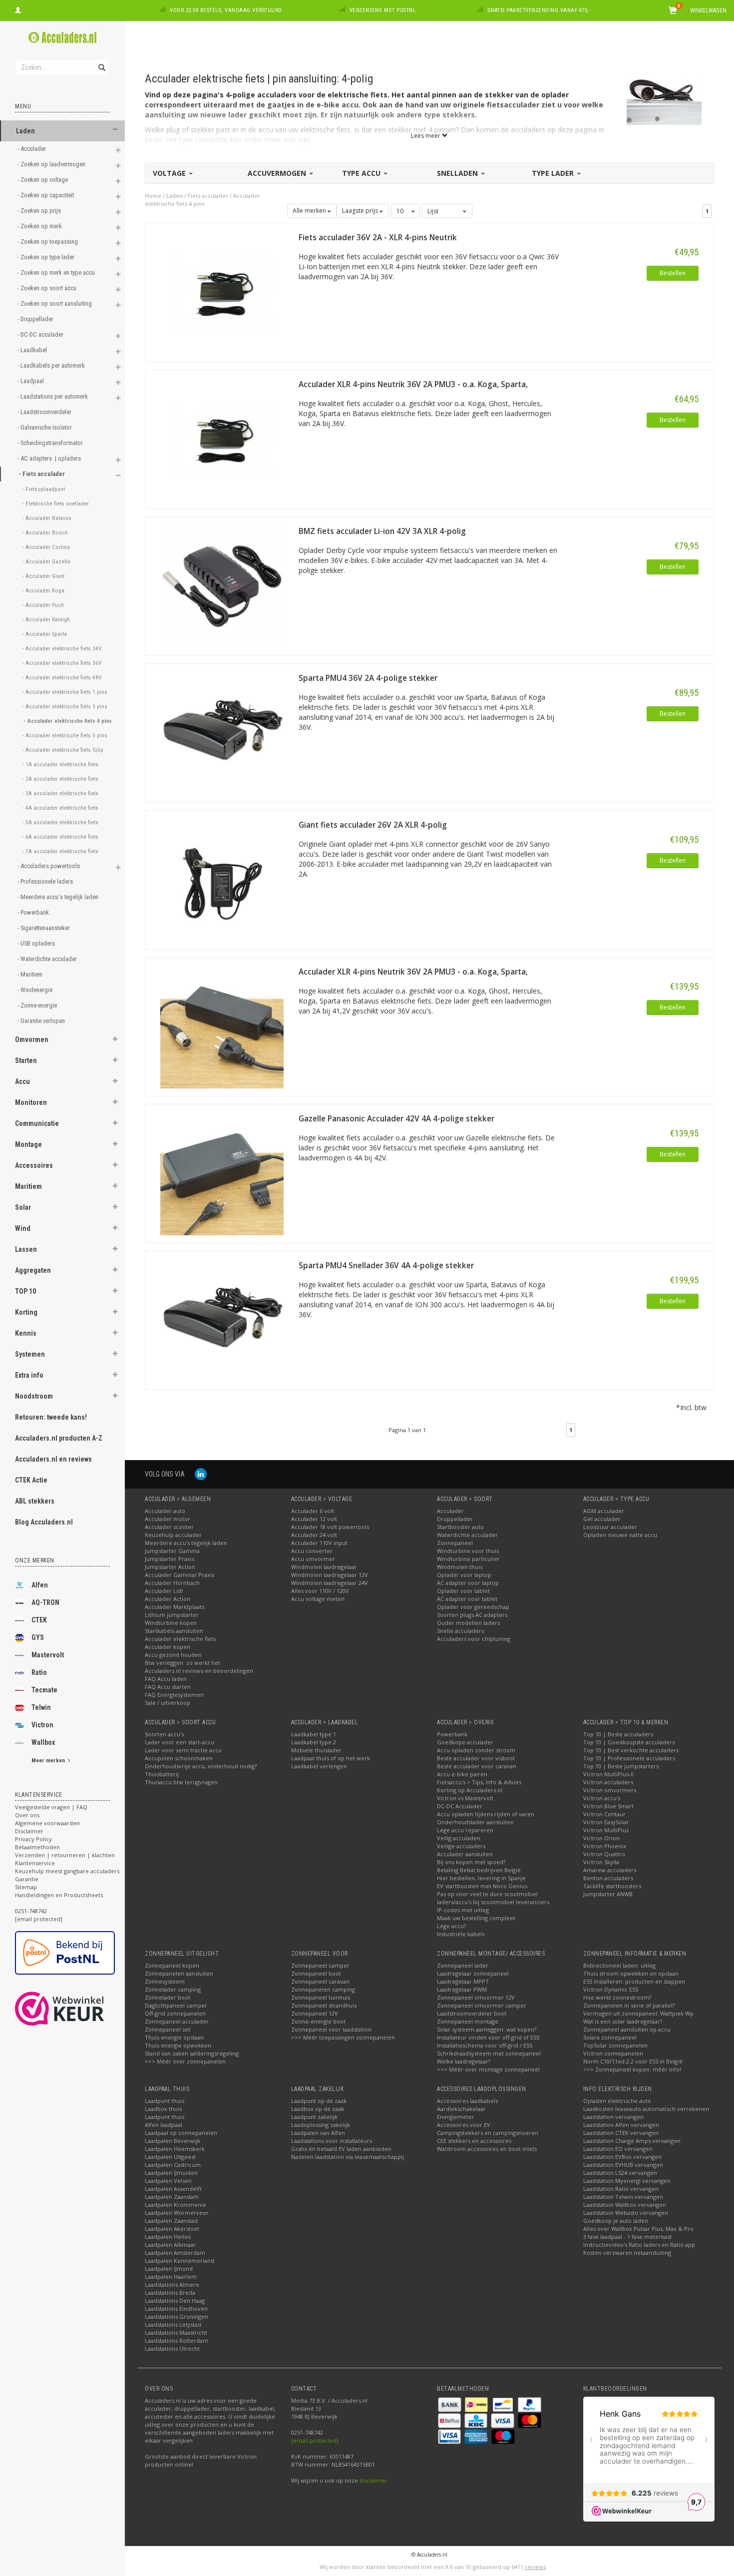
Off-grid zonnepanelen (175, 2013)
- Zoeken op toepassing (48, 242)
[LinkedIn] (201, 1474)
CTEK (39, 1620)
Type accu (362, 173)
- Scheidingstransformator (51, 443)
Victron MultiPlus (606, 1830)
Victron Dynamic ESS (611, 1989)
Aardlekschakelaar (461, 2109)
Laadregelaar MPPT (463, 1981)
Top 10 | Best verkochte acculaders (631, 1750)
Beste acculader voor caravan (477, 1766)
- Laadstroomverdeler (45, 412)
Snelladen (458, 173)
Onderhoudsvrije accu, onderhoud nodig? (201, 1766)
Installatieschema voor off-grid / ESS (485, 2045)
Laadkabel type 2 (314, 1742)
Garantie (27, 1879)
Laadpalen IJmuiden (171, 2173)
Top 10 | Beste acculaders (618, 1734)
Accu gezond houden (173, 1655)
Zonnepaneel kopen (172, 1965)
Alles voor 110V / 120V (320, 1591)
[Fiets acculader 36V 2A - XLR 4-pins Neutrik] (222, 291)
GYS (38, 1637)
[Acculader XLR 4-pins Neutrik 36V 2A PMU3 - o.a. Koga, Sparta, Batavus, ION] (222, 438)
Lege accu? (451, 1926)
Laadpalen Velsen (168, 2181)
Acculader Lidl (164, 1591)
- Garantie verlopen (42, 1021)
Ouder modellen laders (468, 1623)
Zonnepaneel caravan (320, 1981)
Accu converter (312, 1551)
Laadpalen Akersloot (172, 2229)
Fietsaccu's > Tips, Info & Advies (479, 1782)
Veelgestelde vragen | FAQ (51, 1807)
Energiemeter (456, 2117)
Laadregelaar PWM (462, 1989)
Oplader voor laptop (464, 1575)
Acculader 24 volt (314, 1535)
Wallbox (43, 1742)
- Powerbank (34, 912)
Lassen (26, 1249)
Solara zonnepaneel (610, 2037)
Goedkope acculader (465, 1742)
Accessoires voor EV (464, 2125)
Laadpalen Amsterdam (175, 2253)
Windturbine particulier (468, 1559)
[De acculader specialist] (62, 37)
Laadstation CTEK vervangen (621, 2133)
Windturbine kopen (171, 1623)
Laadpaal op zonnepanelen (181, 2133)
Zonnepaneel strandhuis (324, 2005)
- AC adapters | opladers (50, 458)
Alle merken (310, 211)
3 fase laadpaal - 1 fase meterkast (627, 2237)
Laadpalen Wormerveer (177, 2213)
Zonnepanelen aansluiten (179, 1973)
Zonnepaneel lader (463, 1965)
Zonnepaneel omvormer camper (482, 2005)
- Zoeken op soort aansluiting (55, 303)
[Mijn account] (18, 9)
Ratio (39, 1672)
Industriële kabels (461, 1934)
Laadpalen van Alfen (318, 2133)
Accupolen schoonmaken (179, 1758)
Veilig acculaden (459, 1838)
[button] (115, 130)
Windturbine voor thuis (468, 1551)
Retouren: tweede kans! (51, 1417)
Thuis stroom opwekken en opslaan (631, 1973)
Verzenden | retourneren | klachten (65, 1855)
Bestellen (673, 273)
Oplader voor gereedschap (473, 1607)
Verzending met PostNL (383, 10)
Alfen (40, 1585)
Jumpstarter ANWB (608, 1894)
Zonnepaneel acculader (177, 2021)
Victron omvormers (610, 1790)
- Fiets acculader (42, 474)
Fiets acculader (208, 196)
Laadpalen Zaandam (172, 2197)
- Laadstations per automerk (53, 396)
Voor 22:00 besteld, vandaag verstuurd (226, 10)
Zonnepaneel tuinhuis (321, 1997)
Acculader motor (168, 1519)
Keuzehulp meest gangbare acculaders (67, 1871)
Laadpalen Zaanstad (171, 2221)
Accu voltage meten (318, 1599)
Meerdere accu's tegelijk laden (186, 1543)
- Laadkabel (33, 350)
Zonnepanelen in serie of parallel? (629, 2005)
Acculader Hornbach (172, 1583)
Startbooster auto (460, 1527)
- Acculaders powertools (49, 866)
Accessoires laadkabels (467, 2101)
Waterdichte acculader (467, 1535)
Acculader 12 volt (314, 1519)
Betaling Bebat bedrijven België (479, 1870)
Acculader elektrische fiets (180, 1639)
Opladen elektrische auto (617, 2101)
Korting (26, 1312)
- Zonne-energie (38, 1005)
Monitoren (31, 1102)
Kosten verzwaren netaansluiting (627, 2253)
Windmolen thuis (460, 1567)
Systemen (30, 1354)
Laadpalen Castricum (173, 2165)
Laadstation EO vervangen (618, 2149)
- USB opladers (37, 943)
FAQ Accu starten (168, 1687)
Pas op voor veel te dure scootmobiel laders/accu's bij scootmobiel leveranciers (493, 1898)
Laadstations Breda (170, 2293)
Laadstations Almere (172, 2285)
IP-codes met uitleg (463, 1910)
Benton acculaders (608, 1878)
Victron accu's (602, 1798)
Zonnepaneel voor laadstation (331, 2029)
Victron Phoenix (605, 1846)
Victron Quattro (604, 1854)
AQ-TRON (45, 1602)
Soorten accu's (164, 1734)
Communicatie (37, 1123)
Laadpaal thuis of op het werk (331, 1758)
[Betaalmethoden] (450, 2403)
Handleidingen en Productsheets (59, 1895)
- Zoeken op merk (40, 226)
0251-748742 (31, 1911)
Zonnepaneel (455, 1543)
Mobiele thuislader (316, 1750)
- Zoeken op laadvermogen (52, 164)
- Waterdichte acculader (48, 959)
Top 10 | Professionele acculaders (629, 1758)
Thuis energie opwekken (178, 2045)
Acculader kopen (168, 1647)
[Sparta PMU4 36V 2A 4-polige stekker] (222, 732)
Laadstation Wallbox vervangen (625, 2205)
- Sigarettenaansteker (44, 928)
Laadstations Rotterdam (177, 2340)
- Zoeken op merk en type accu (57, 272)
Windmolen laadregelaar (324, 1567)
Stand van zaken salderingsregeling (192, 2053)
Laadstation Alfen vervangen (621, 2125)
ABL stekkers (35, 1501)
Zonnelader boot (168, 1997)
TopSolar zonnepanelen (615, 2045)
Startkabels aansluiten (174, 1631)
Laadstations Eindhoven (176, 2309)
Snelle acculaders (460, 1631)
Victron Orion (601, 1838)
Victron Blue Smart (608, 1806)
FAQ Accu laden (166, 1679)
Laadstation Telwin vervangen (623, 2197)
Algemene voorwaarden (47, 1823)
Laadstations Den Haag (175, 2301)
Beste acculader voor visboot (476, 1758)
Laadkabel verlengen (319, 1766)
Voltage (170, 173)
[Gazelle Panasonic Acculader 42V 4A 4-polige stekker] (222, 1173)
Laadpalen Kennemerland (180, 2261)
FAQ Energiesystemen (174, 1695)
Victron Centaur (604, 1814)
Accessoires (34, 1165)
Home (153, 196)
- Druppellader (36, 319)
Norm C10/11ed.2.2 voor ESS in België (633, 2061)
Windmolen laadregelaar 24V (330, 1583)
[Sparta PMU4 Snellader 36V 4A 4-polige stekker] (222, 1319)
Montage (28, 1144)
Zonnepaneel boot (316, 1973)
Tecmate (44, 1690)
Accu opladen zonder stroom (476, 1750)
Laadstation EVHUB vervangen (623, 2165)
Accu (22, 1081)
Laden (25, 131)
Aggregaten (33, 1270)
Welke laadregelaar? (464, 2061)
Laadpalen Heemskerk (175, 2149)
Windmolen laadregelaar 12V (330, 1575)
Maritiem (28, 1186)
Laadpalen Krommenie (176, 2205)
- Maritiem (31, 974)
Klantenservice (35, 1863)
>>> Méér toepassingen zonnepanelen (343, 2037)
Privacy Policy (33, 1839)
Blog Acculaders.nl (44, 1522)
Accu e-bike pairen (462, 1774)
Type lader (554, 173)
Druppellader (455, 1519)
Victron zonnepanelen (613, 2053)
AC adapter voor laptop (468, 1583)
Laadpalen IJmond (169, 2269)
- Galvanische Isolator (45, 427)
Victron (42, 1725)
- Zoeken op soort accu (48, 288)
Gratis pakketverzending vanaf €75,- (539, 10)
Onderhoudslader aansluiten (475, 1822)
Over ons (27, 1815)
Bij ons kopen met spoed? (471, 1862)
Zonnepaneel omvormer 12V (476, 1997)
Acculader (450, 1511)
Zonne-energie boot (318, 2021)
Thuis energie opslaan (174, 2037)
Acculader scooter (169, 1527)
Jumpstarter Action (170, 1567)
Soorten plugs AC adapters (472, 1615)
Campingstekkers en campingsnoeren (488, 2133)
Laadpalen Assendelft (173, 2189)
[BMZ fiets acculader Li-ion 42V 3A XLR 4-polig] (222, 585)
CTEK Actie (31, 1480)
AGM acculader (604, 1511)
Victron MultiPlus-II (608, 1774)
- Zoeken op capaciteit (46, 195)
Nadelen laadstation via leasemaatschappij (348, 2157)
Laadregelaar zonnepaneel (473, 1973)
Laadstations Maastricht (176, 2332)
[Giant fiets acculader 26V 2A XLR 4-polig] (222, 879)
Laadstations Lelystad (173, 2324)
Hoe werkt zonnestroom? (617, 1997)
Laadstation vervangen (613, 2117)
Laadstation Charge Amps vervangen (632, 2141)
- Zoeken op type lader (47, 257)
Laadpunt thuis (165, 2101)
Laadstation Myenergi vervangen (627, 2181)
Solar (23, 1207)
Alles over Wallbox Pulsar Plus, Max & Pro (638, 2229)
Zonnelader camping (173, 1989)
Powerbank (452, 1734)
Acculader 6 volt (313, 1511)
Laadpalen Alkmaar (170, 2245)
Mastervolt (48, 1655)
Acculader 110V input (319, 1543)
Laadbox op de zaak (318, 2109)
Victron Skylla (601, 1862)
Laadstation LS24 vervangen (620, 2173)
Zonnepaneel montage (468, 2021)
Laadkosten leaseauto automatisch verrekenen (646, 2109)
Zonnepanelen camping (323, 1989)
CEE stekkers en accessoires (474, 2141)
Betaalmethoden (37, 1847)
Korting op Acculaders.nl (470, 1790)
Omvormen (32, 1039)
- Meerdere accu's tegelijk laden (59, 897)
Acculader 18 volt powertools (330, 1527)
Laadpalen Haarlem (171, 2277)
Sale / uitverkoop (168, 1703)
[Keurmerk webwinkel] (78, 2009)
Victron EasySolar (606, 1822)
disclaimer (373, 2480)
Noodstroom (34, 1396)
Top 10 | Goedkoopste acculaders (629, 1742)
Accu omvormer (313, 1559)
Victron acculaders (608, 1782)
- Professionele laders (46, 881)
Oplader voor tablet (463, 1591)
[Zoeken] (101, 62)
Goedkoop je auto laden (616, 2221)
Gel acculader (602, 1519)
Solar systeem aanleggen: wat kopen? (487, 2029)
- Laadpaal (31, 381)
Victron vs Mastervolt (465, 1798)
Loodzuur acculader (610, 1527)
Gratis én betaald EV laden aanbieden (341, 2149)
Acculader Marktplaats (175, 1607)
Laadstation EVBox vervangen (622, 2157)
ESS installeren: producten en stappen (634, 1981)
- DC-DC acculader (41, 334)
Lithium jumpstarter (172, 1615)
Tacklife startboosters (612, 1886)
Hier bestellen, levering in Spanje (481, 1878)
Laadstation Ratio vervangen (621, 2189)
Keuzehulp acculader (173, 1535)
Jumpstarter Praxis (170, 1559)
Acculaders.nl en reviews (53, 1459)
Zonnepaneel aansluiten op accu (627, 2029)
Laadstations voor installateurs (332, 2141)
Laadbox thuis (163, 2109)
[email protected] (315, 2440)
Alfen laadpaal (164, 2125)
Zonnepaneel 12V (315, 2013)
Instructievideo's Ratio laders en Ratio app (639, 2245)
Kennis (26, 1333)
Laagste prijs (361, 211)
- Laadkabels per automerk (52, 365)
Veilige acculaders (461, 1846)
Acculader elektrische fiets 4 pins (202, 200)
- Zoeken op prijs (40, 211)
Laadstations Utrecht (172, 2348)
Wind (23, 1228)
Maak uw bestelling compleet (476, 1918)
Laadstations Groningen (177, 2317)
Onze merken (35, 1560)
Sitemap (26, 1887)
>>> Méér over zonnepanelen (185, 2061)
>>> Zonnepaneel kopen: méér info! (632, 2069)
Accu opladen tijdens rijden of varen (486, 1814)
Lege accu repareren (465, 1830)
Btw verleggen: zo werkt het (183, 1663)
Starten (26, 1060)
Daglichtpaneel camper (176, 2005)
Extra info (29, 1375)
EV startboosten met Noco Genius (482, 1886)
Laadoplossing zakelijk (321, 2125)
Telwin (41, 1707)
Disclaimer (29, 1831)
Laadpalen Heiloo (168, 2237)
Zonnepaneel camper (320, 1965)
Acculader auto (165, 1511)
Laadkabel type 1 (314, 1734)
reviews (535, 2567)
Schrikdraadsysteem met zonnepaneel (489, 2053)
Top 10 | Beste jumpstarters (621, 1766)
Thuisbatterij (162, 1774)
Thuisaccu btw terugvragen (181, 1782)
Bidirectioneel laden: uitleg (619, 1965)
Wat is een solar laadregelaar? (623, 2021)
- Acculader (32, 149)
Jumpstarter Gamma (172, 1551)
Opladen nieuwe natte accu (620, 1535)
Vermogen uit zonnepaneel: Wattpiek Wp (638, 2013)
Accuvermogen (278, 173)
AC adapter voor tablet (467, 1599)
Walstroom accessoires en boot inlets (487, 2149)
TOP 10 (25, 1291)
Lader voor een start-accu (180, 1742)
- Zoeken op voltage (43, 180)
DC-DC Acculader (460, 1806)
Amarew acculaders (610, 1870)
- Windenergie (36, 990)
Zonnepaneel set (168, 2029)
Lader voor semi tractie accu (183, 1750)
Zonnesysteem (165, 1981)
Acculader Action (168, 1599)
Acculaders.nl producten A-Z (59, 1438)
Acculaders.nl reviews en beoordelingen (199, 1671)
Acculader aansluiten (465, 1854)
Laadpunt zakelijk (314, 2117)
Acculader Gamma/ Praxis (180, 1575)
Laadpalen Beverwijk (173, 2141)
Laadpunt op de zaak (319, 2101)
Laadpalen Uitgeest (170, 2157)
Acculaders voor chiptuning (474, 1639)
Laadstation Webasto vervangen (626, 2213)
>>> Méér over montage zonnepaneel (488, 2069)
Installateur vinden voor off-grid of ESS (488, 2037)
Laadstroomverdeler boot (472, 2013)
